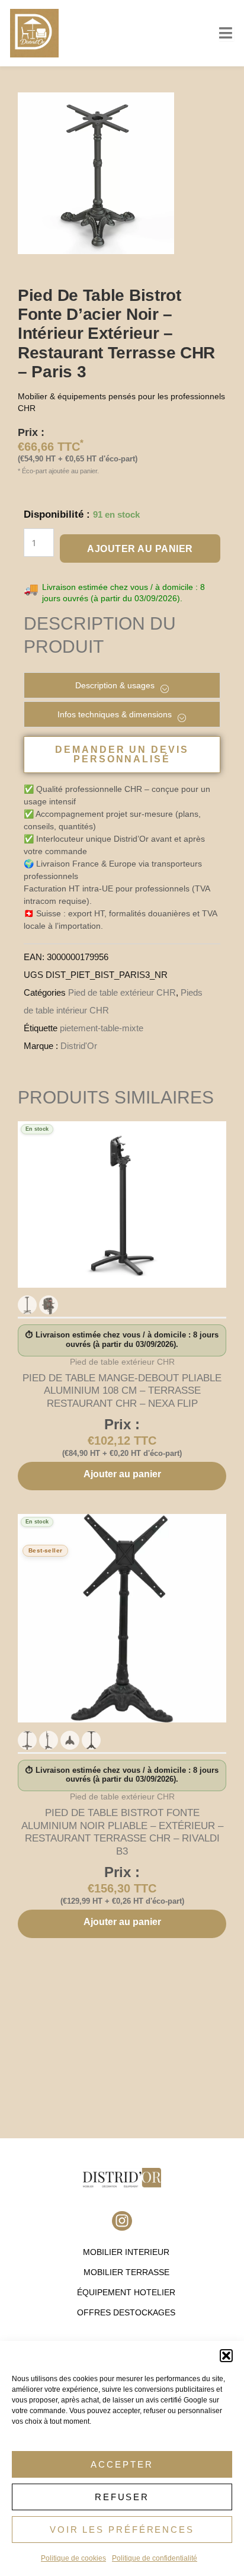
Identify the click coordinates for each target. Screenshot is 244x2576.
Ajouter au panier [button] (122, 1474)
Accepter (122, 2464)
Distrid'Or (79, 1046)
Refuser (122, 2497)
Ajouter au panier (140, 549)
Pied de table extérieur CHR (122, 992)
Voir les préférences (122, 2530)
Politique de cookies (73, 2558)
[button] (226, 2356)
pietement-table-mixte (102, 1028)
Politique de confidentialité (155, 2558)
